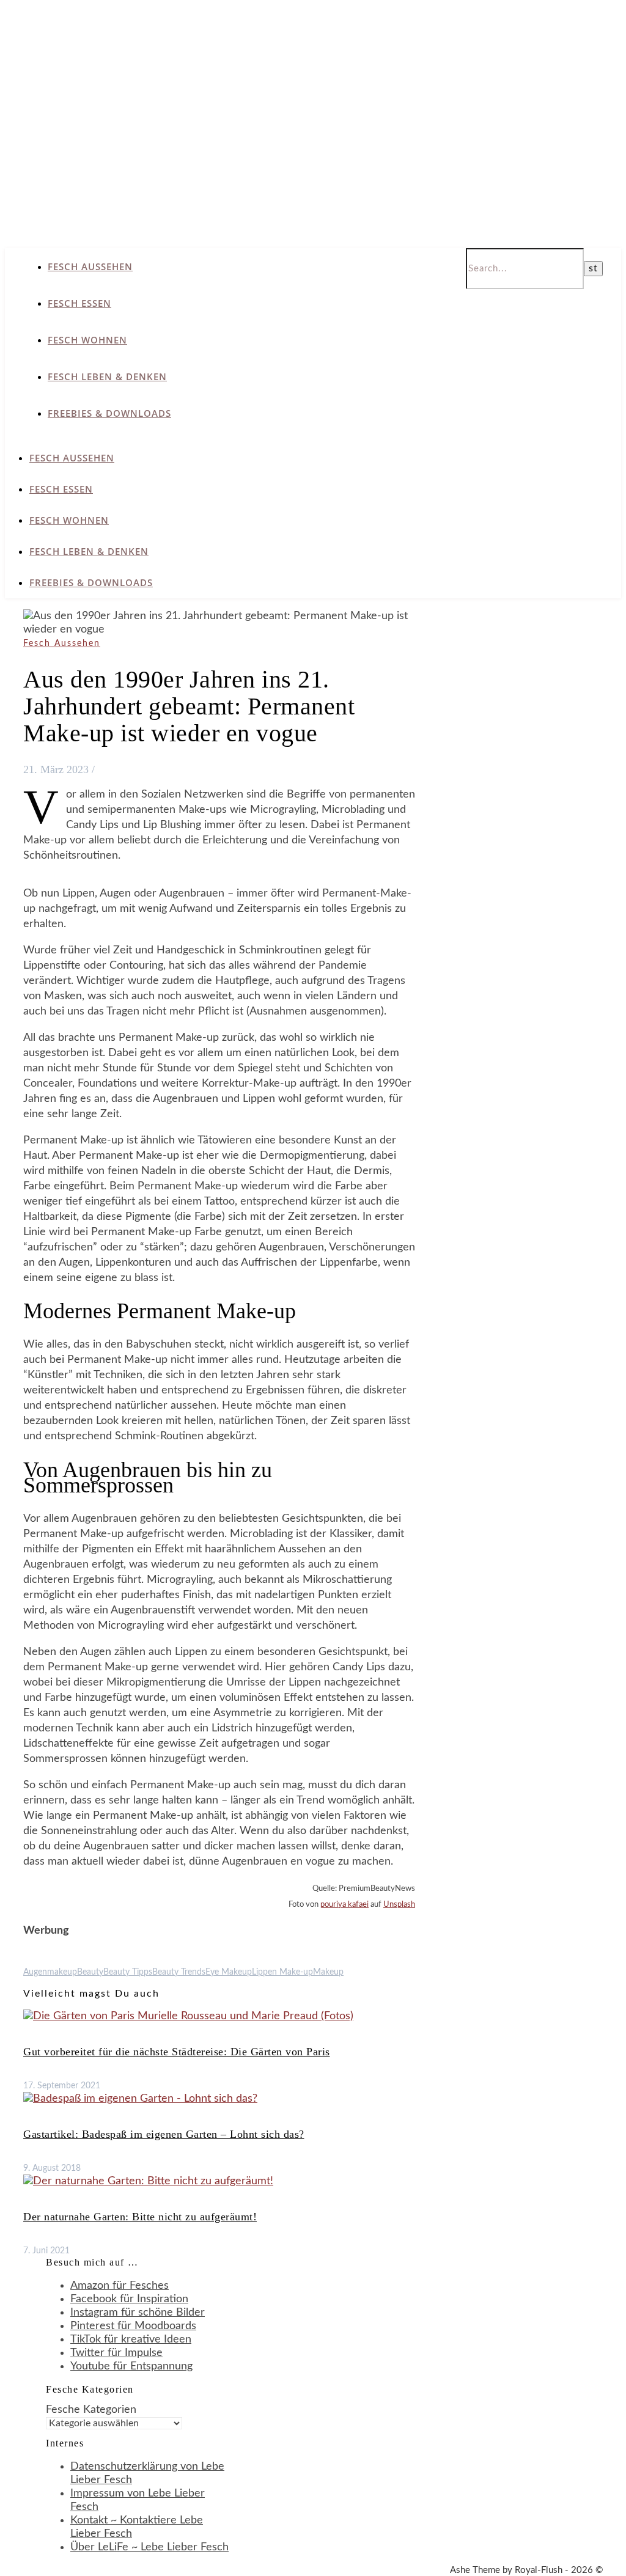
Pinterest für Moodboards (133, 2326)
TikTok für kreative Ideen (131, 2339)
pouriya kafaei (344, 1905)
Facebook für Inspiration (129, 2299)
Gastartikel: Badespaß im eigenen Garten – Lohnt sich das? (164, 2134)
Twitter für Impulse (116, 2353)
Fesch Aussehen (90, 266)
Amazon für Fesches (120, 2286)
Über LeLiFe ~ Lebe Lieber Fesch (149, 2547)
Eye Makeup (229, 1972)
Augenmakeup (50, 1972)
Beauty (90, 1972)
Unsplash (399, 1905)
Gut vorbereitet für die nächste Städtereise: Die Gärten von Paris (177, 2052)
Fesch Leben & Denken (107, 376)
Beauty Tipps (128, 1972)
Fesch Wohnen (87, 340)
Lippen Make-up (282, 1972)
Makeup (328, 1972)
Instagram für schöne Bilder (138, 2313)
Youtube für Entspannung (131, 2366)
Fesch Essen (79, 303)
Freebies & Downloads (109, 413)
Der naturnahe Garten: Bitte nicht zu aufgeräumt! (140, 2217)
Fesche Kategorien (91, 2410)
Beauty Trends (179, 1972)
